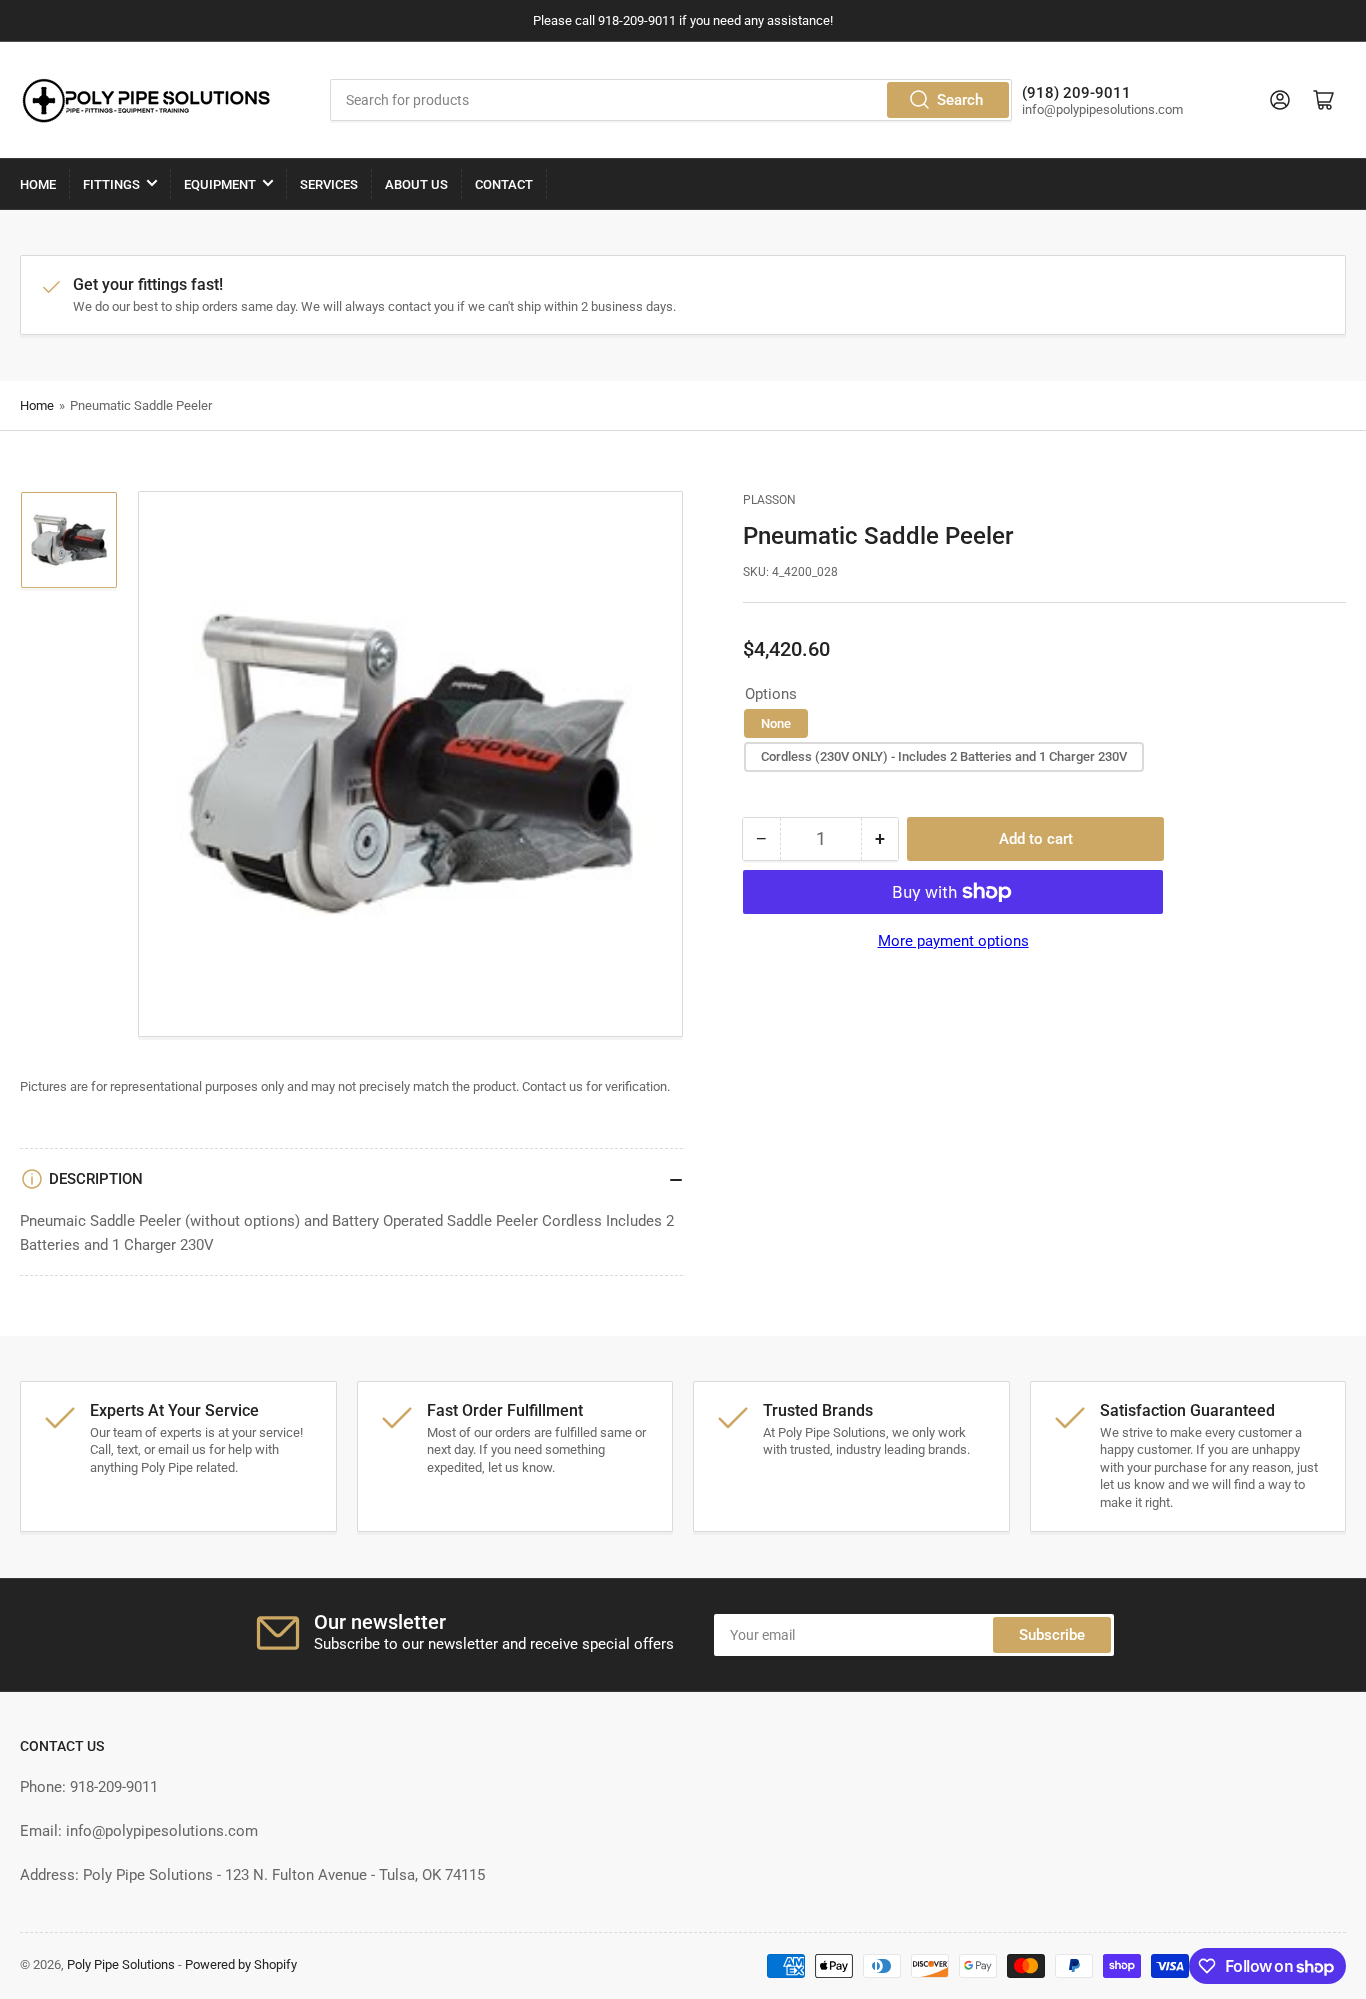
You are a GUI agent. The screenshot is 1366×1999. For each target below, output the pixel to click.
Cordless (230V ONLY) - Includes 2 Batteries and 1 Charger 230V (944, 756)
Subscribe (1052, 1635)
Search (960, 100)
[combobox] (670, 100)
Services (329, 184)
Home (38, 184)
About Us (416, 184)
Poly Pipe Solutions (121, 1964)
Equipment (220, 184)
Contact (504, 184)
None (776, 723)
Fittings (111, 184)
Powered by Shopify (241, 1964)
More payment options (953, 941)
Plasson (769, 500)
